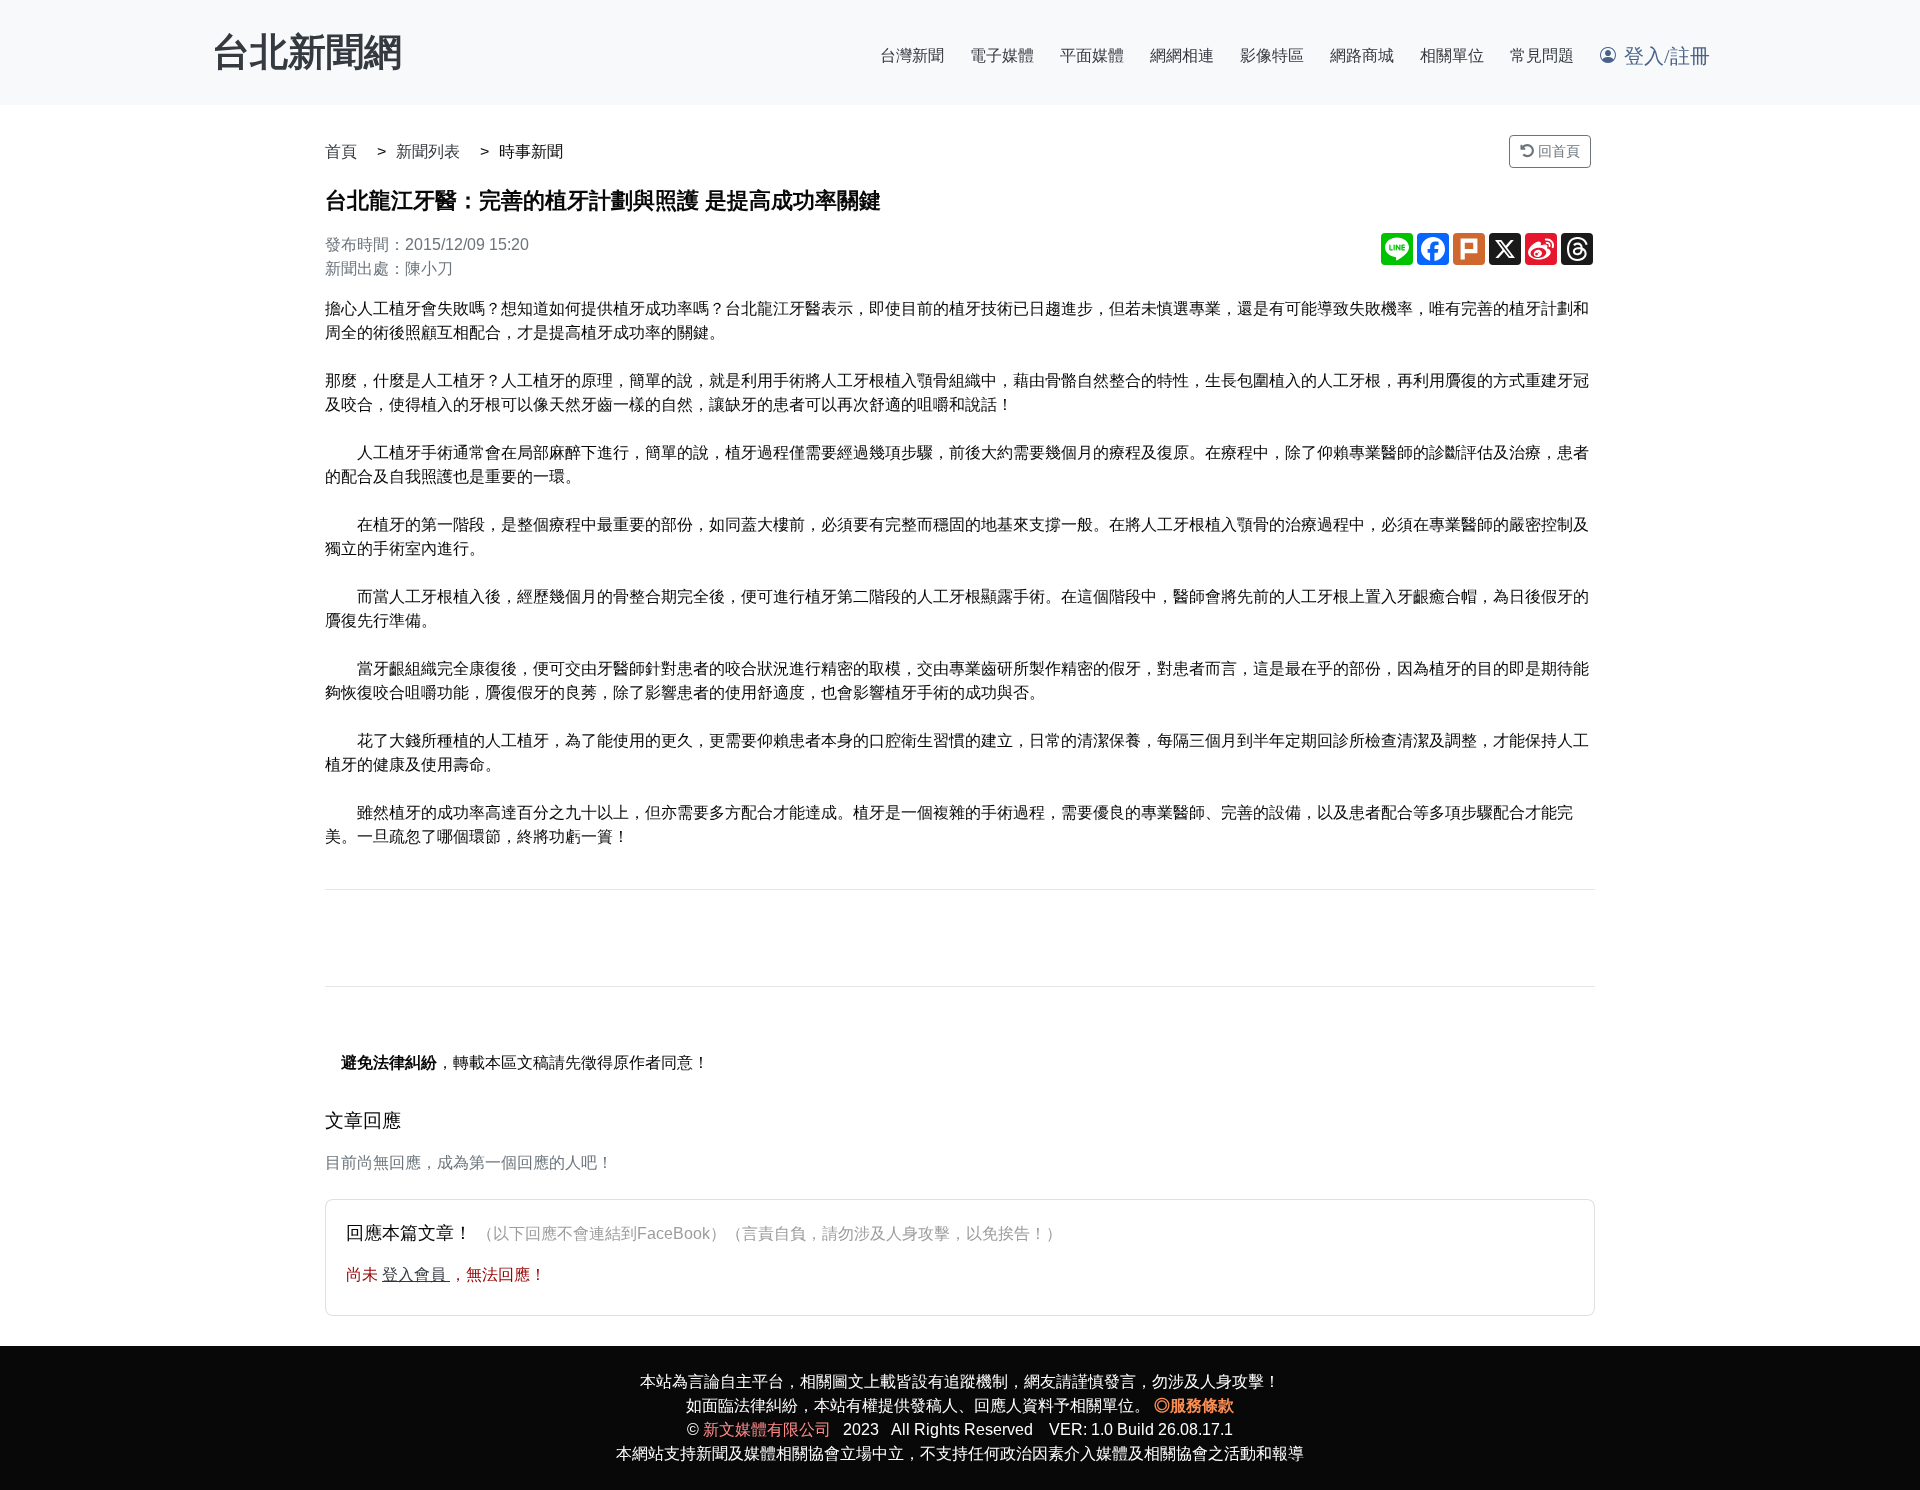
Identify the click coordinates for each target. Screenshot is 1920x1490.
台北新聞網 (307, 52)
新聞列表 (428, 151)
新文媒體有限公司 (767, 1429)
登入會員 (416, 1274)
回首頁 (1557, 151)
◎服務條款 (1194, 1405)
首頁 (341, 151)
